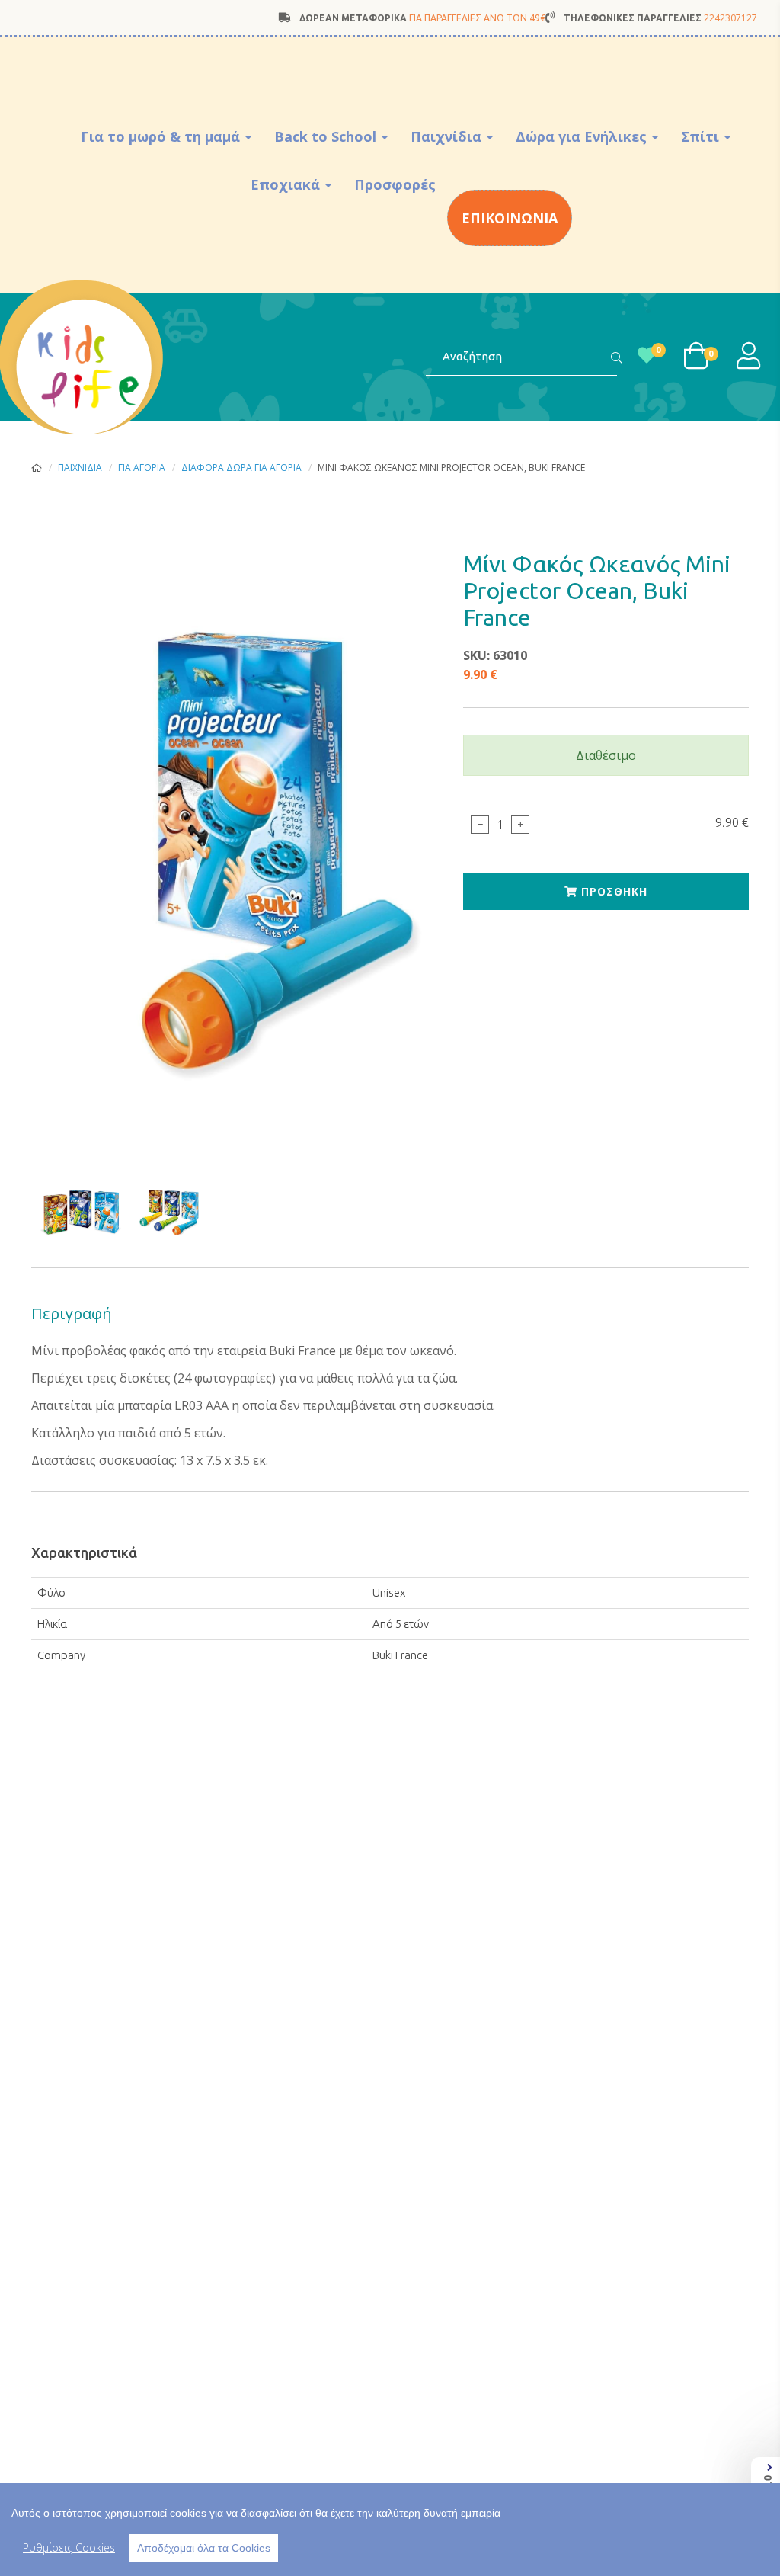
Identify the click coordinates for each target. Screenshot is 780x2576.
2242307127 (730, 18)
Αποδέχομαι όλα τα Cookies (204, 2548)
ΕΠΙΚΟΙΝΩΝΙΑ (510, 218)
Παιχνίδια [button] (448, 136)
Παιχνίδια (80, 468)
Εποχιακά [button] (287, 184)
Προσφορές (395, 184)
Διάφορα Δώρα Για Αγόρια (241, 468)
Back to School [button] (327, 136)
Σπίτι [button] (702, 136)
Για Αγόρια (142, 468)
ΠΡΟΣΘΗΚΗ (612, 891)
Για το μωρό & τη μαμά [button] (162, 136)
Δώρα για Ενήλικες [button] (583, 136)
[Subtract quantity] (480, 825)
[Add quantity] (520, 825)
